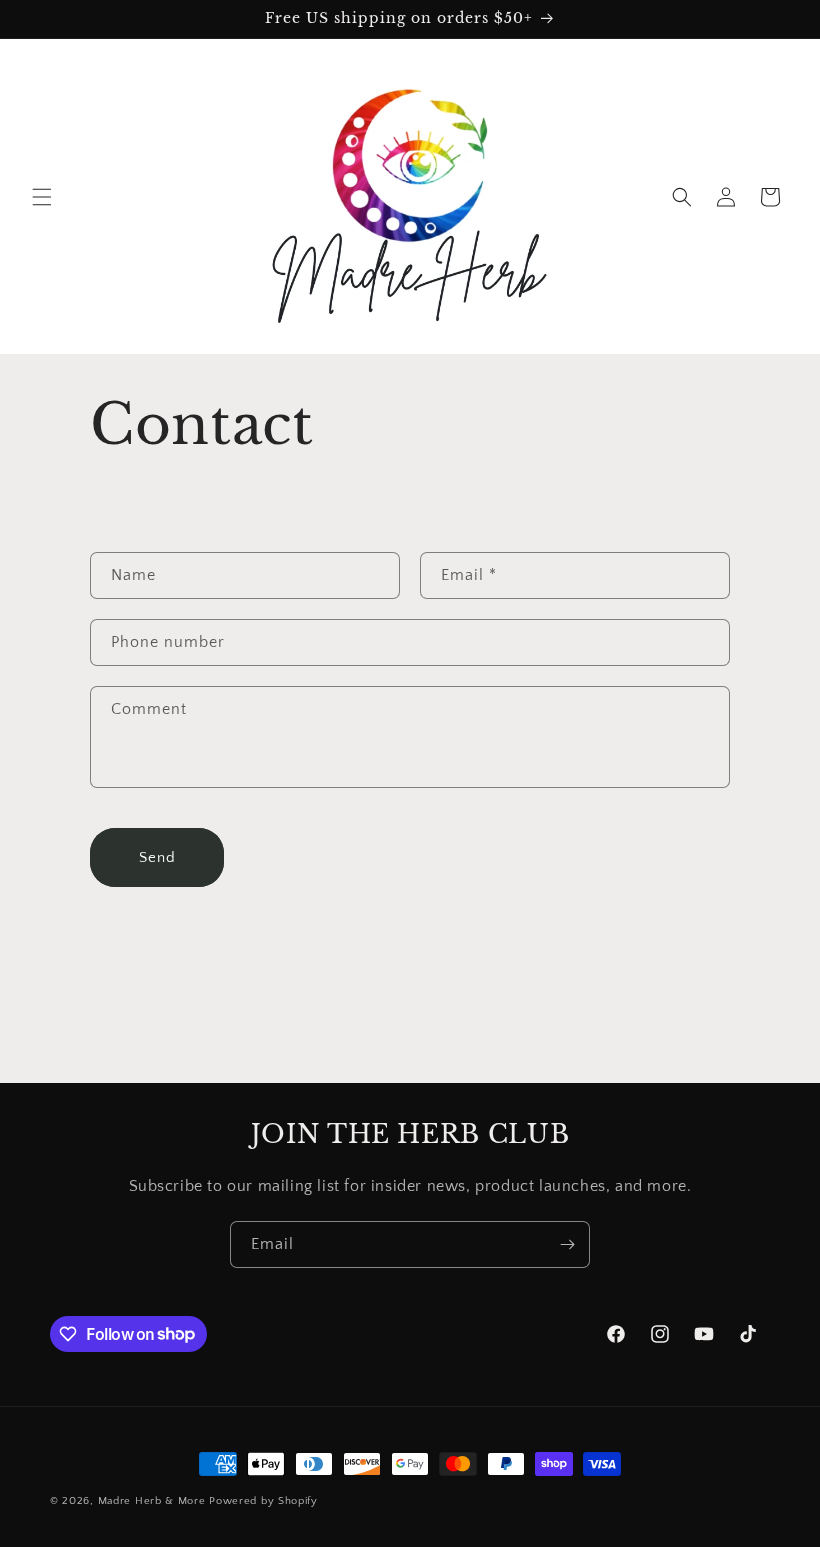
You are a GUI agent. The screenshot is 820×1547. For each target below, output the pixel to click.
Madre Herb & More (152, 1501)
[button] (42, 197)
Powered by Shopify (263, 1501)
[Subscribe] (567, 1244)
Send (157, 857)
